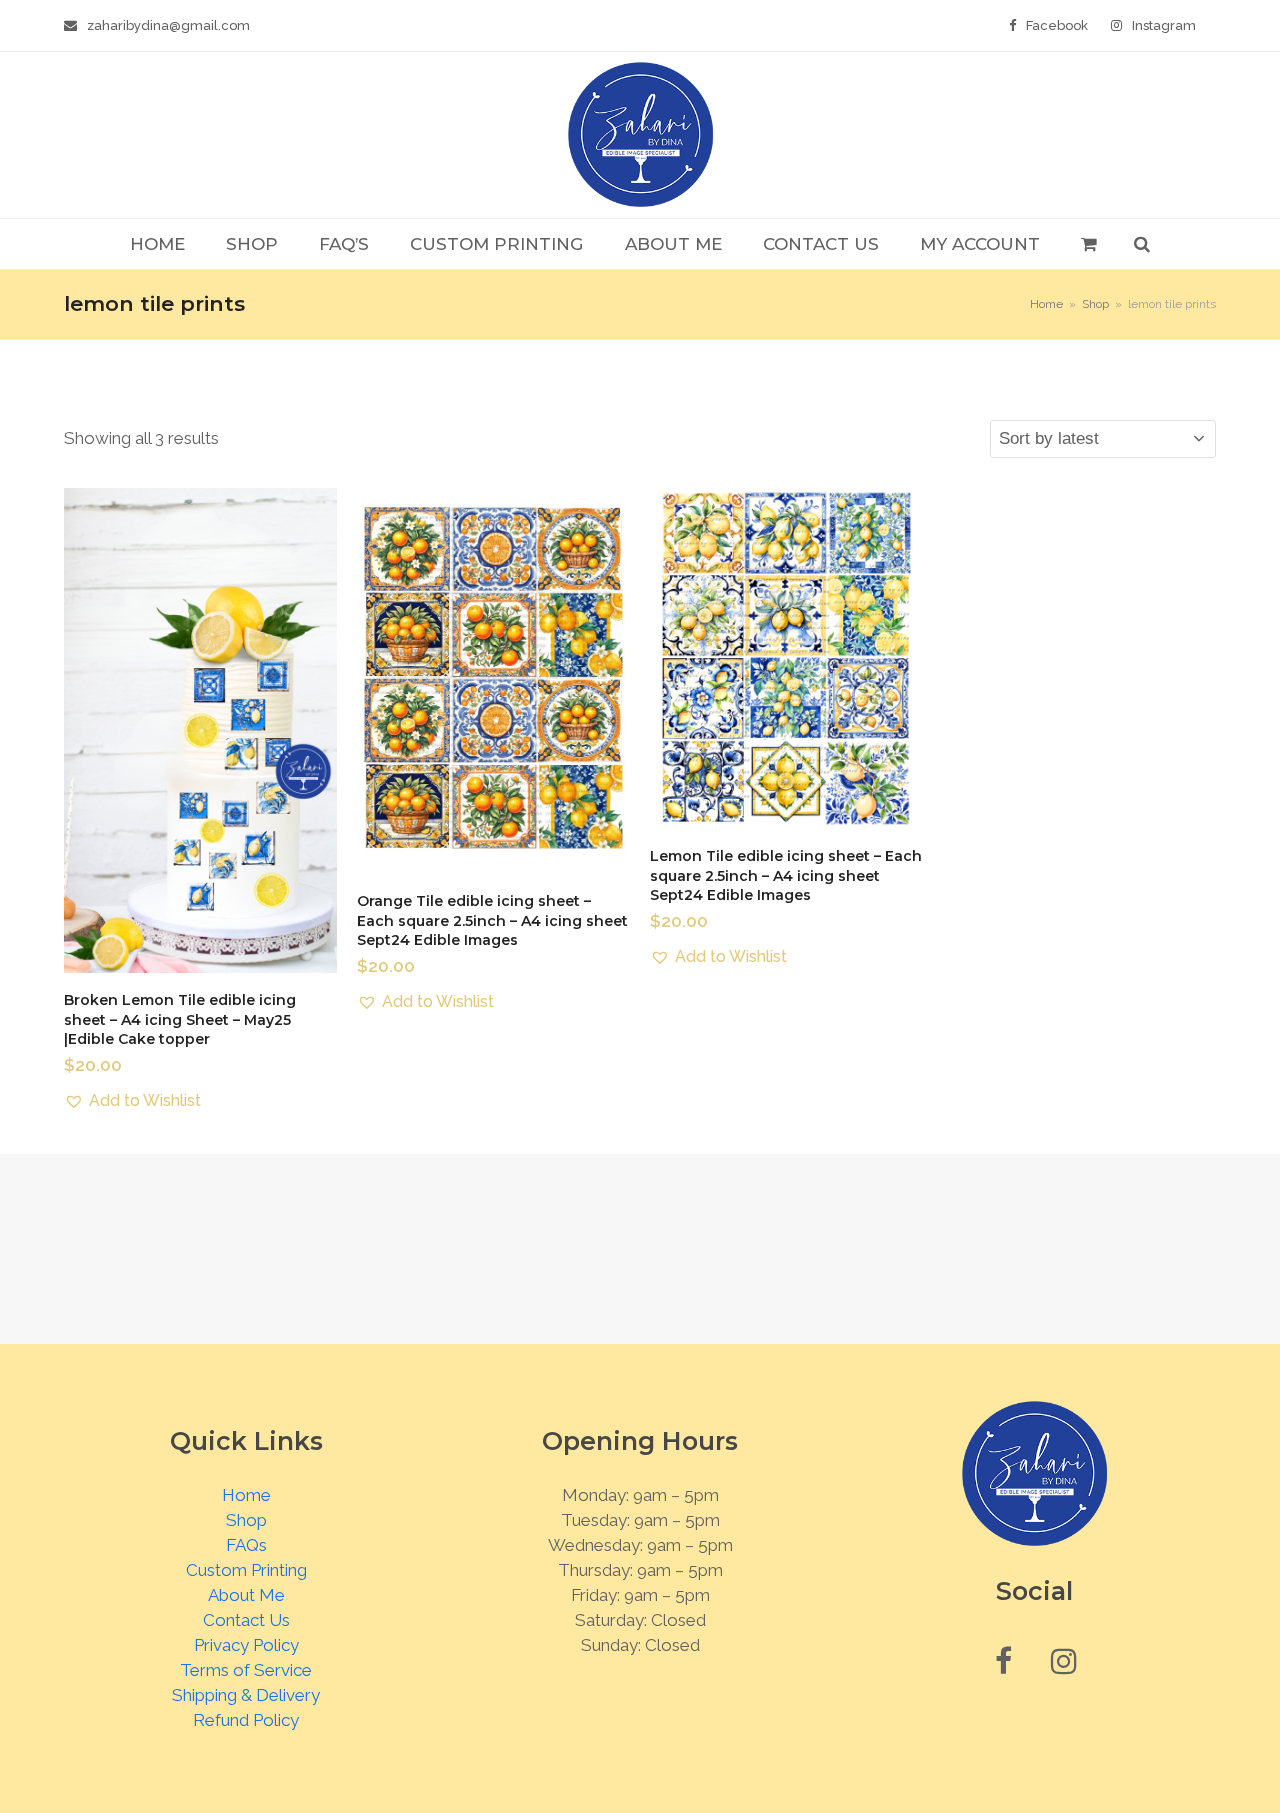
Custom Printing (246, 1570)
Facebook (1057, 25)
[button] (1088, 244)
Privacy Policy (246, 1645)
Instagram (1164, 25)
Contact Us (246, 1620)
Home (246, 1495)
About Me (246, 1595)
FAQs (246, 1545)
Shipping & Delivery (246, 1695)
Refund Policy (246, 1720)
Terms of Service (246, 1670)
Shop (246, 1520)
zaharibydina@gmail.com (168, 25)
